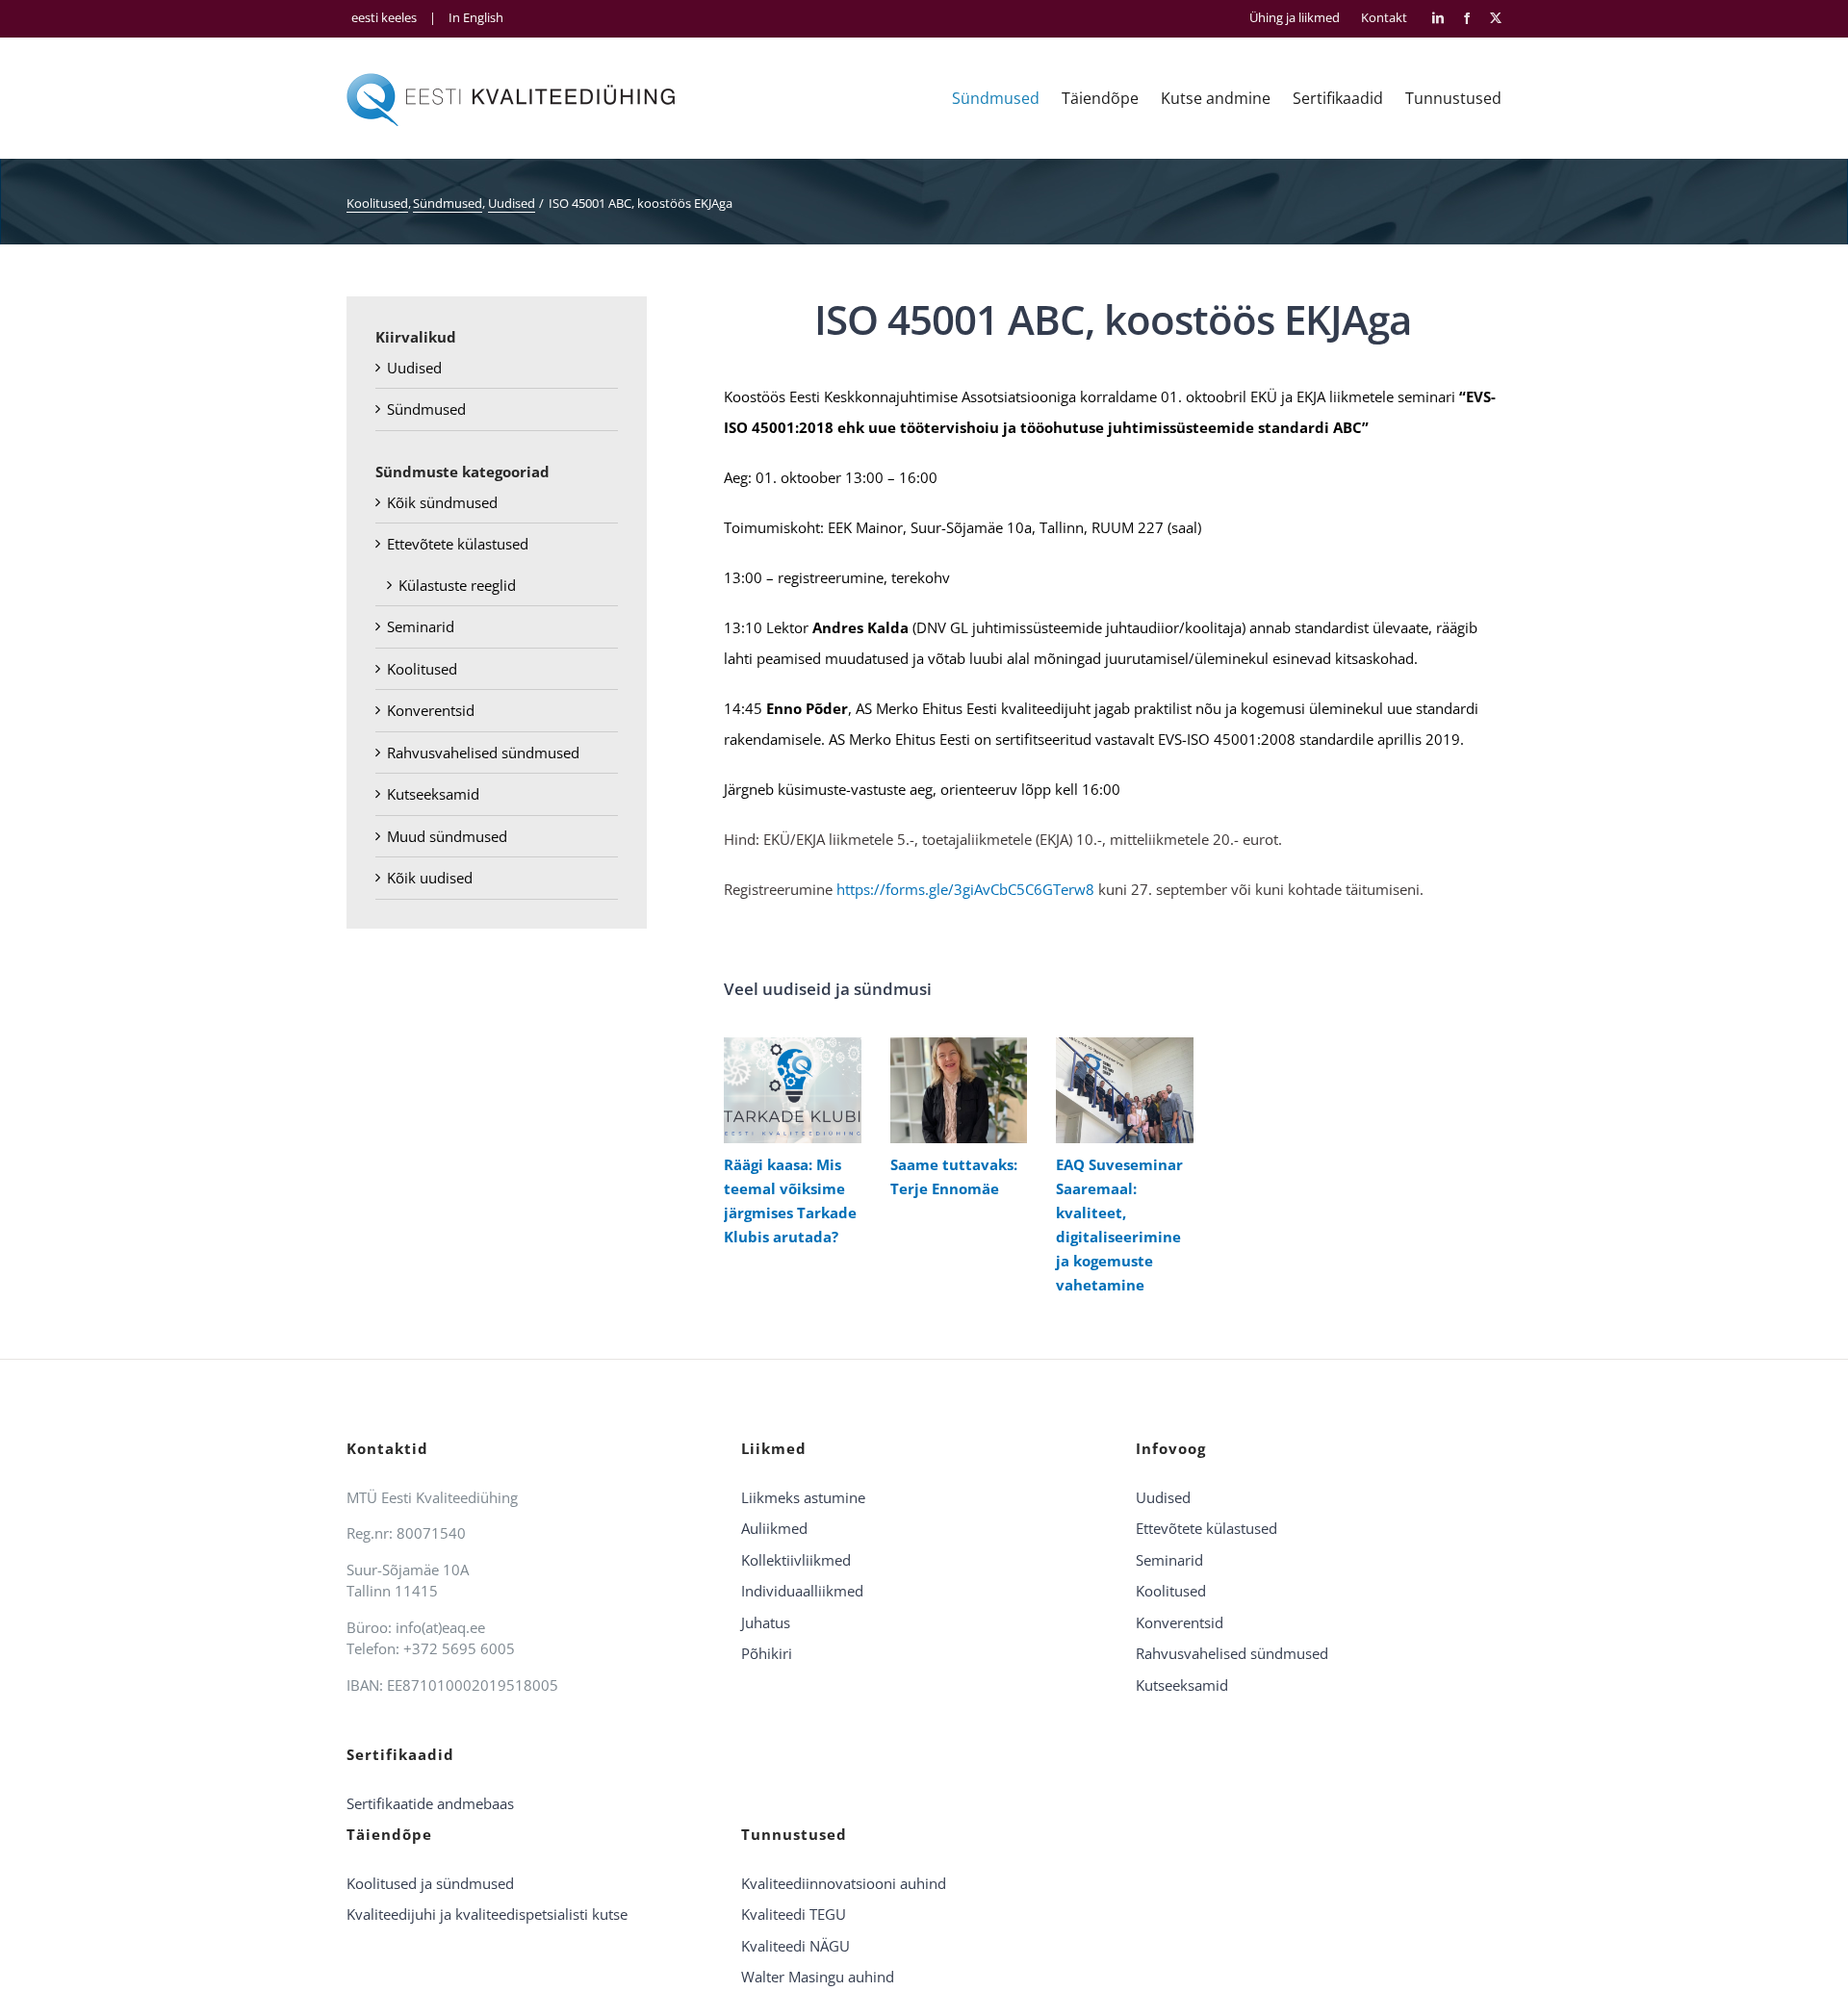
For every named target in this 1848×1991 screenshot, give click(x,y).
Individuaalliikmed (802, 1591)
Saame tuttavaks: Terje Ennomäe (954, 1090)
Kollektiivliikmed (796, 1560)
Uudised (414, 368)
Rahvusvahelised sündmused (483, 753)
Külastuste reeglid (457, 585)
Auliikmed (774, 1528)
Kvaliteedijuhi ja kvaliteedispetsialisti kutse (487, 1914)
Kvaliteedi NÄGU (796, 1946)
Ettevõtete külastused (458, 544)
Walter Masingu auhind (818, 1977)
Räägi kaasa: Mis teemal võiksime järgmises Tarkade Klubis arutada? (788, 1090)
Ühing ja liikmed (1295, 18)
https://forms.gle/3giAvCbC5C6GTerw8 (965, 889)
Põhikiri (767, 1653)
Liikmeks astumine (803, 1497)
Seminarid (421, 626)
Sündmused (426, 409)
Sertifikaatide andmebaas (430, 1803)
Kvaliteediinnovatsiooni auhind (844, 1883)
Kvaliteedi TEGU (794, 1914)
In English (476, 17)
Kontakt (1384, 18)
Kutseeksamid (433, 794)
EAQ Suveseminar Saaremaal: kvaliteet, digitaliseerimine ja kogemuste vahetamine (1120, 1090)
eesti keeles (384, 17)
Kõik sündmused (442, 502)
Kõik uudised (430, 878)
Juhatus (766, 1622)
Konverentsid (431, 710)
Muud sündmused (447, 836)
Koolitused (422, 669)
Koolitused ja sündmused (430, 1883)
